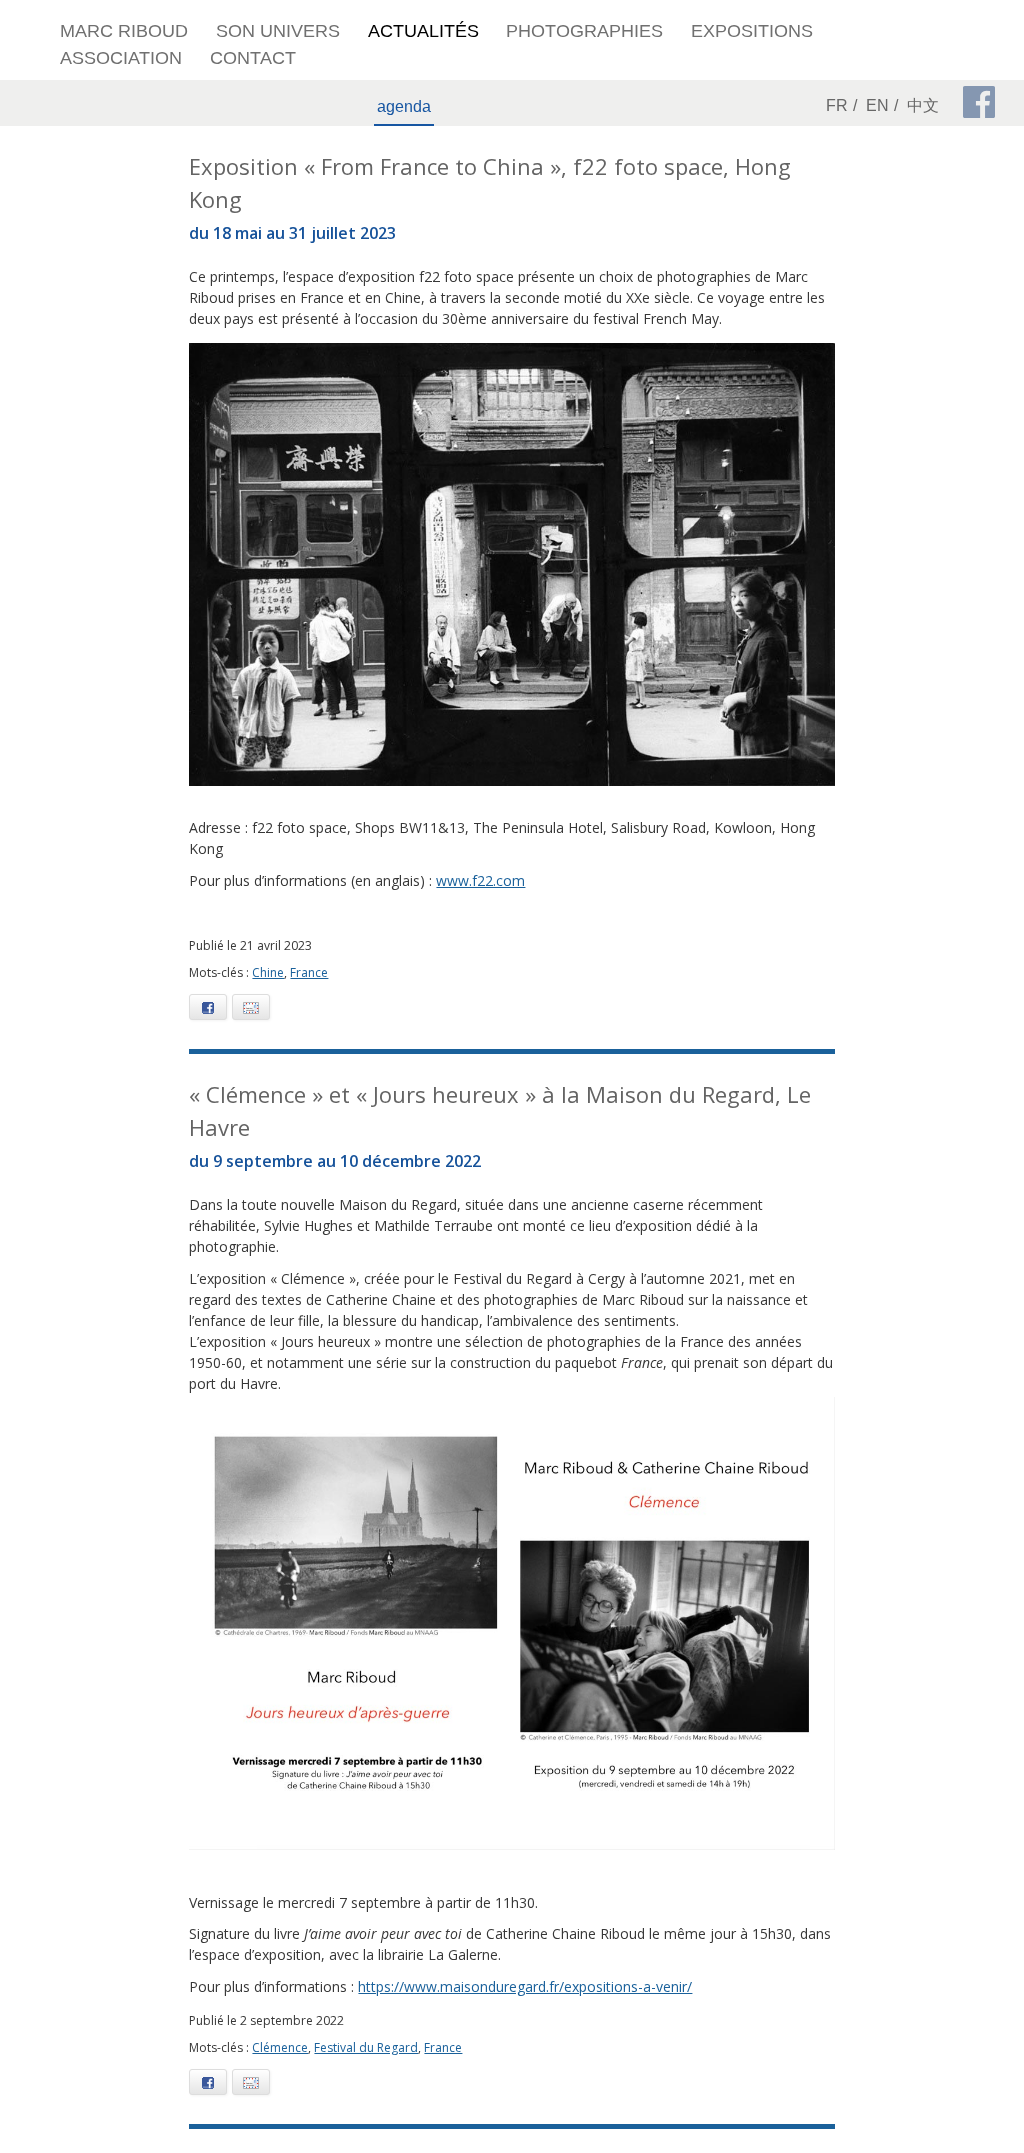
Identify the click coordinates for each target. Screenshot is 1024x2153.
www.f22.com (480, 880)
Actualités (423, 31)
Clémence (280, 2047)
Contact (253, 58)
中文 (923, 105)
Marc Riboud (124, 31)
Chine (268, 972)
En (877, 105)
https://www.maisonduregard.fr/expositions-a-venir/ (525, 1986)
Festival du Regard (366, 2047)
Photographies (584, 31)
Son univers (278, 31)
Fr (837, 105)
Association (121, 58)
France (309, 972)
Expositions (752, 31)
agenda (404, 106)
